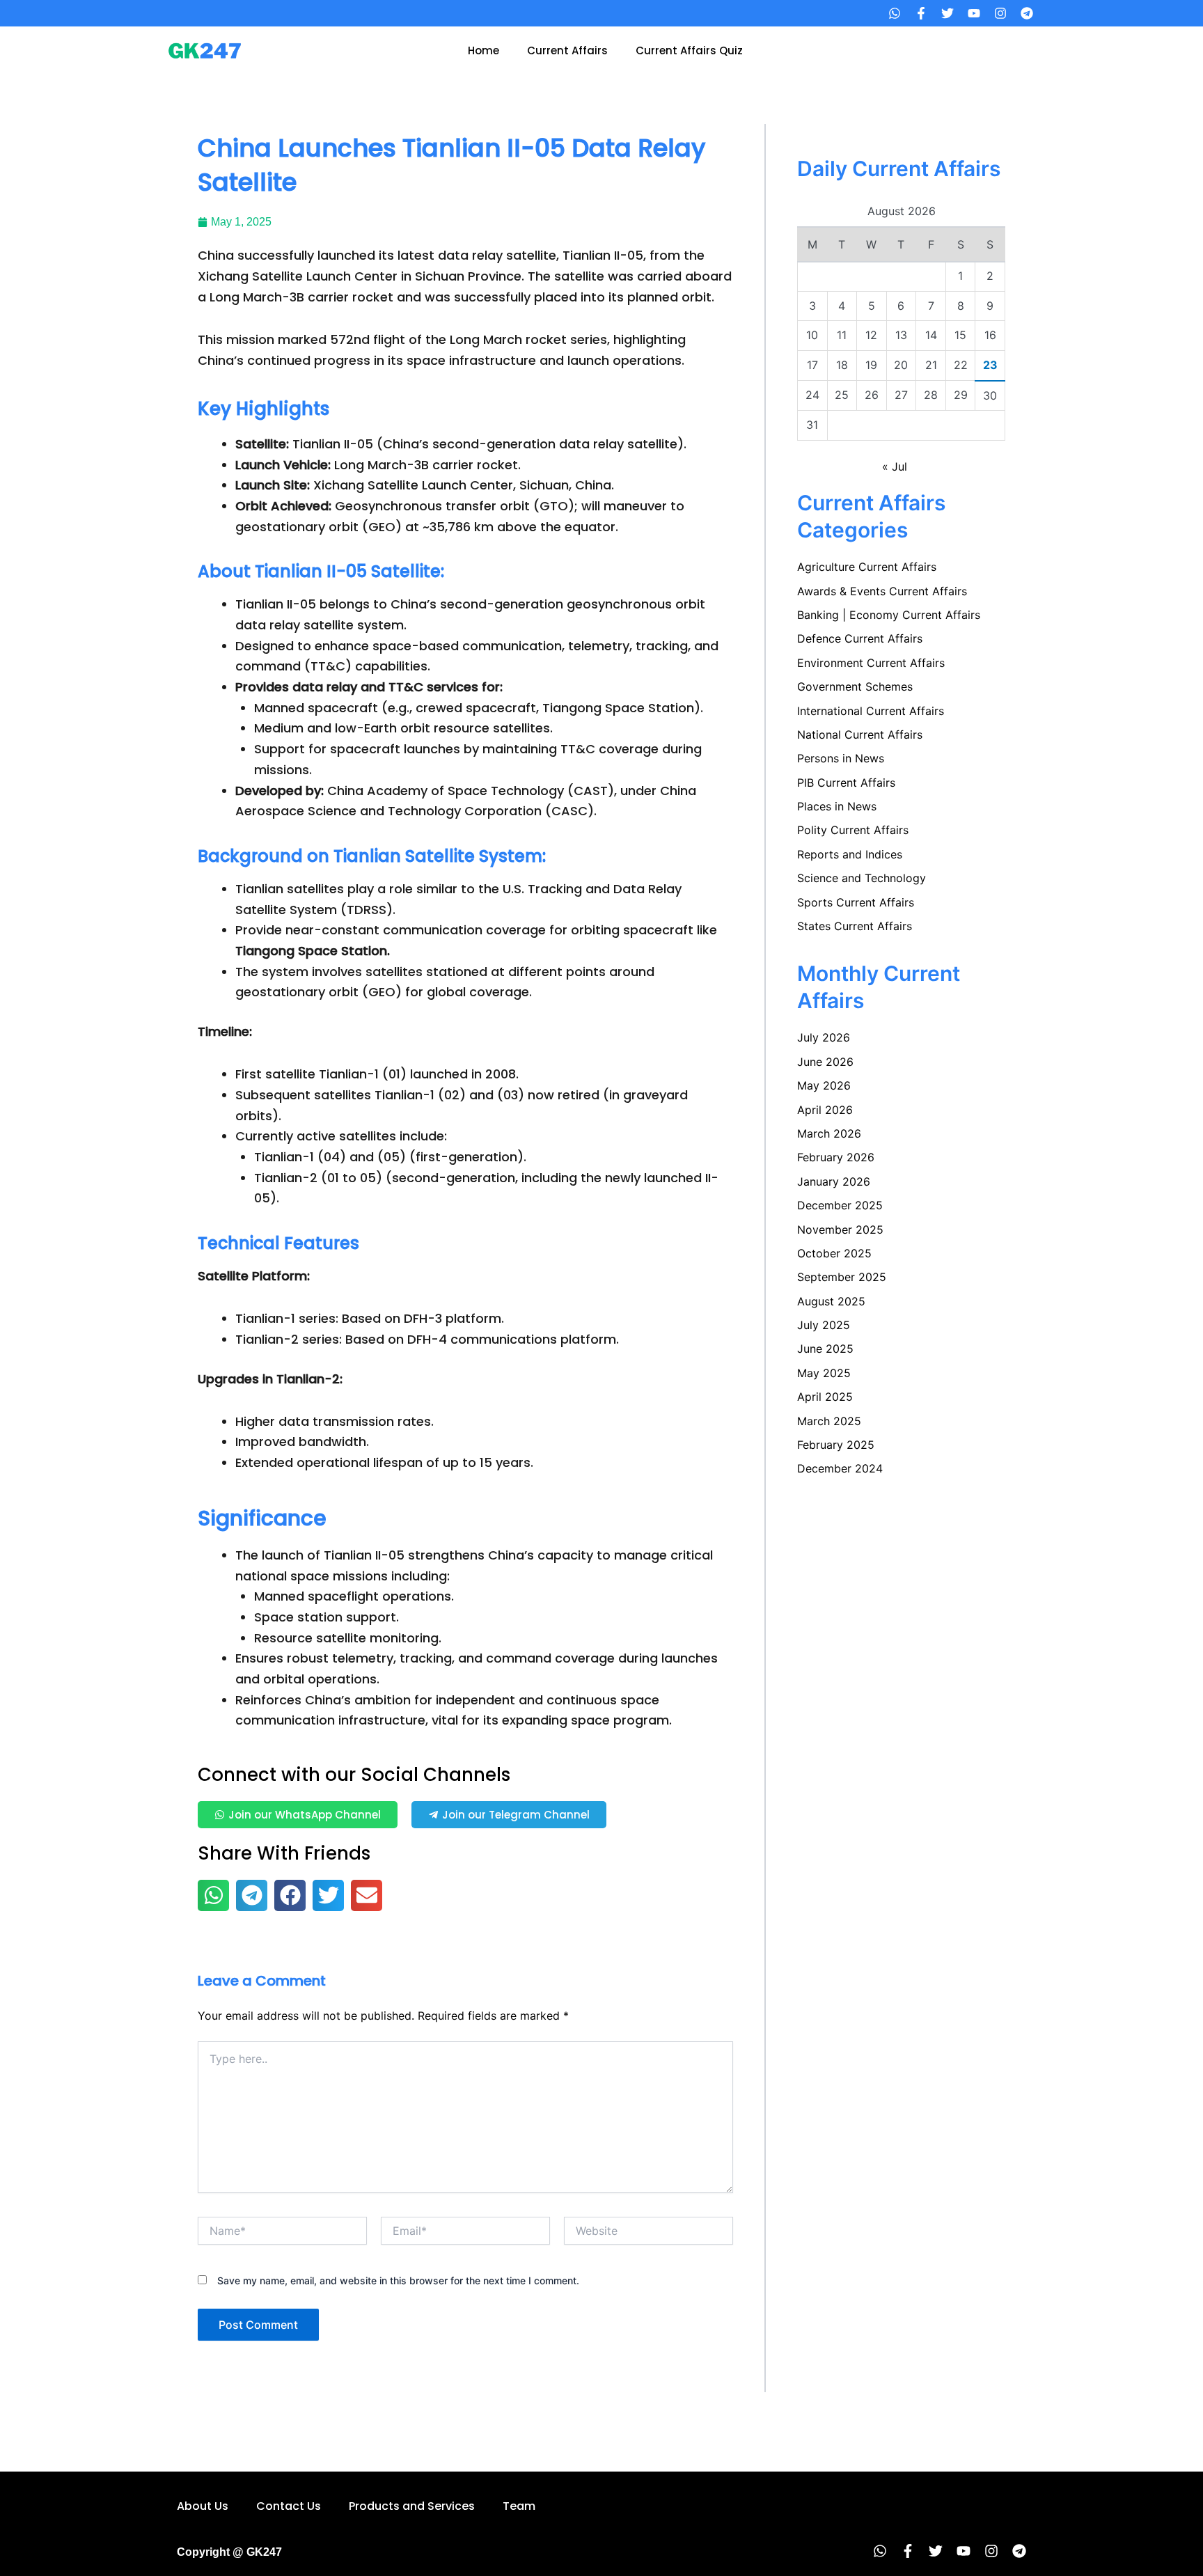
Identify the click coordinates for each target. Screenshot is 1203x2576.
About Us (203, 2506)
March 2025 (829, 1421)
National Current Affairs (860, 735)
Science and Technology (862, 878)
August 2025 (831, 1301)
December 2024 (840, 1468)
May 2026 (824, 1085)
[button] (213, 1895)
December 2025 (840, 1205)
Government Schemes (855, 686)
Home (483, 50)
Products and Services (412, 2506)
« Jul (895, 466)
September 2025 (842, 1277)
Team (519, 2506)
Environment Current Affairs (871, 663)
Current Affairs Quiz (689, 50)
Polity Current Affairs (853, 830)
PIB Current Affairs (846, 783)
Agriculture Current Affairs (867, 567)
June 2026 (825, 1062)
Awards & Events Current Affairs (882, 591)
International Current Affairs (871, 711)
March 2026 (829, 1133)
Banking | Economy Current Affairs (889, 615)
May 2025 (824, 1373)
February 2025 (836, 1445)
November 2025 (840, 1230)
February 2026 (836, 1157)
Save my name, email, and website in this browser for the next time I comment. (398, 2280)
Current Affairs (567, 50)
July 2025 (824, 1325)
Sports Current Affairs (856, 902)
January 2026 (834, 1181)
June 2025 (825, 1349)
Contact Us (289, 2506)
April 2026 (825, 1110)
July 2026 (824, 1037)
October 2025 (834, 1253)
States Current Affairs (855, 926)
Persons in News (841, 758)
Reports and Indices (850, 854)
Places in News (837, 806)
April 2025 (825, 1397)
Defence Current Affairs (860, 638)
